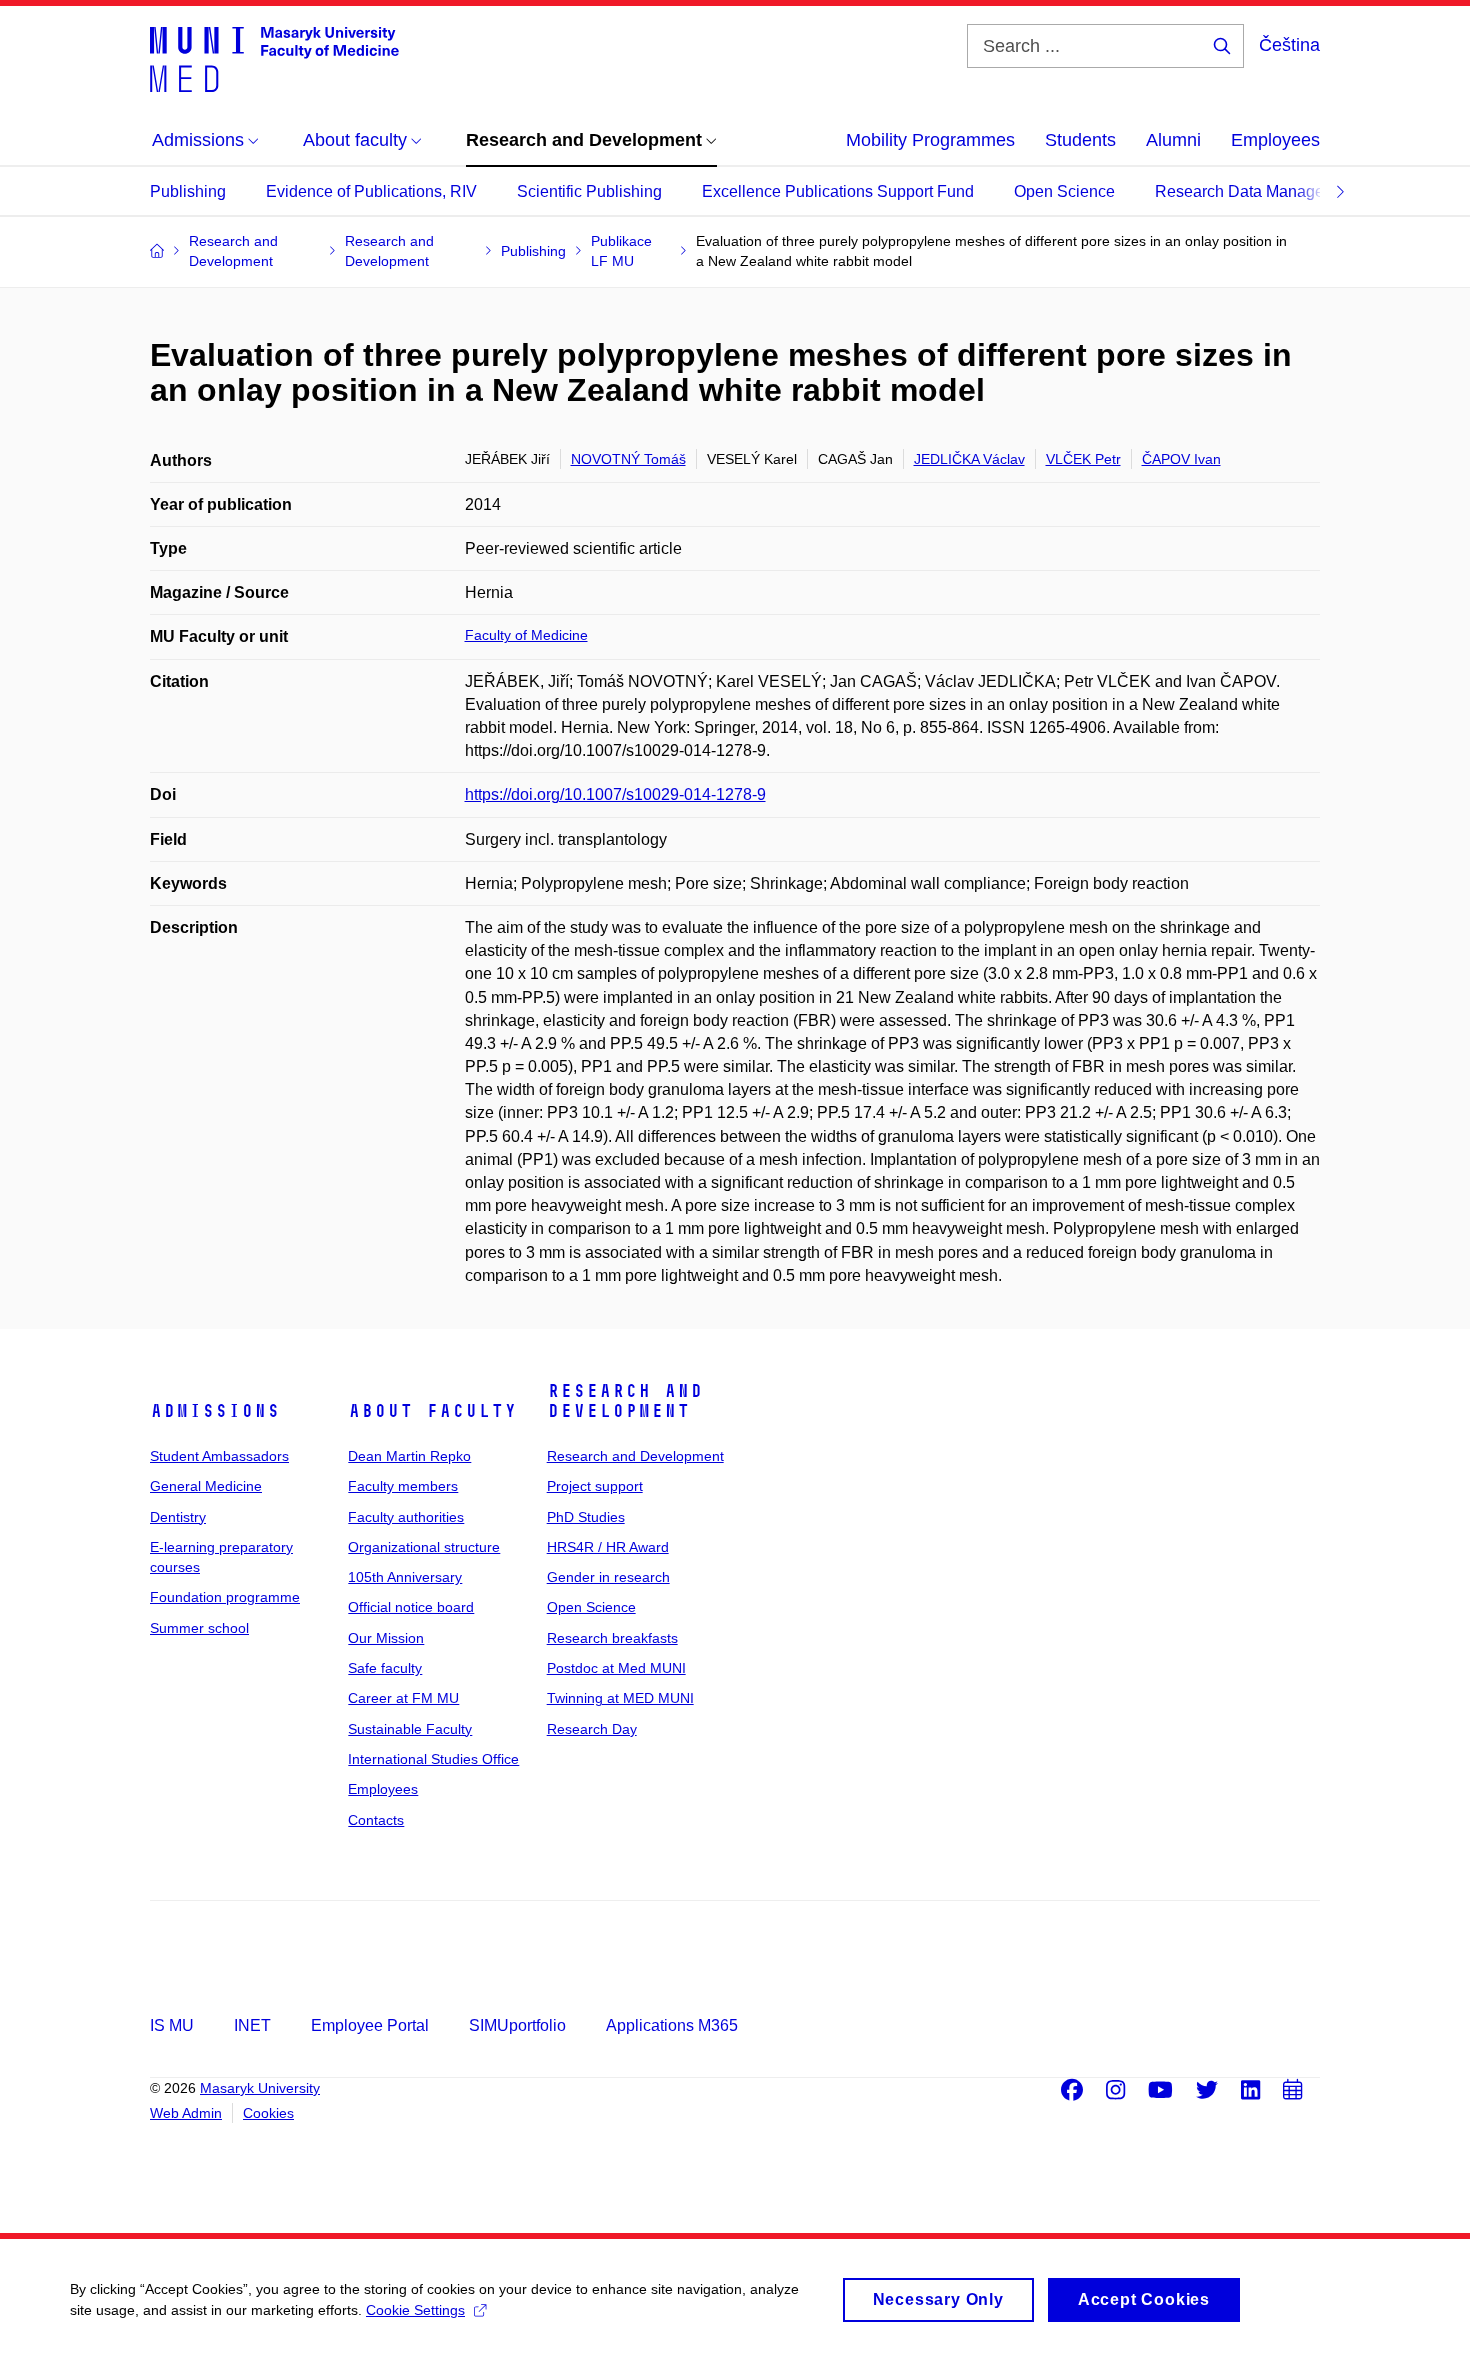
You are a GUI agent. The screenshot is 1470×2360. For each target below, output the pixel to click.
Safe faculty (385, 1668)
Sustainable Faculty (410, 1729)
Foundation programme (225, 1597)
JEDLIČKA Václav (969, 459)
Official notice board (411, 1607)
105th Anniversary (405, 1577)
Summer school (199, 1628)
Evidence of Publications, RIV (371, 191)
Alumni (1173, 140)
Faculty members (403, 1486)
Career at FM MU (403, 1698)
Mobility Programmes (930, 140)
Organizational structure (424, 1547)
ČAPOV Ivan (1181, 459)
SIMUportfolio (517, 2025)
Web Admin (186, 2113)
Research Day (592, 1729)
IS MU (172, 2025)
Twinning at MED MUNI (620, 1698)
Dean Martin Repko (409, 1456)
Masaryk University (260, 2088)
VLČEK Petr (1083, 459)
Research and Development (625, 1401)
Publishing (188, 191)
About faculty (432, 1411)
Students (1080, 140)
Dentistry (178, 1517)
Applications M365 (672, 2025)
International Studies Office (433, 1759)
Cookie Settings (415, 2310)
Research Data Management (1257, 191)
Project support (595, 1486)
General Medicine (206, 1486)
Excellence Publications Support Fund (838, 191)
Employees (1275, 140)
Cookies (268, 2113)
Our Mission (386, 1638)
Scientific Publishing (589, 191)
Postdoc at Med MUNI (616, 1668)
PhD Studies (586, 1517)
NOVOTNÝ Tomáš (628, 459)
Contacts (376, 1820)
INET (252, 2025)
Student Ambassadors (219, 1456)
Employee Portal (370, 2025)
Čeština (1289, 45)
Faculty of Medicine (526, 635)
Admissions (215, 1411)
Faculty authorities (406, 1517)
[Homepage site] (274, 58)
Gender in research (608, 1577)
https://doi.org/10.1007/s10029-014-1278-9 (615, 794)
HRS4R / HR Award (608, 1547)
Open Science (1064, 191)
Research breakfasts (612, 1638)
